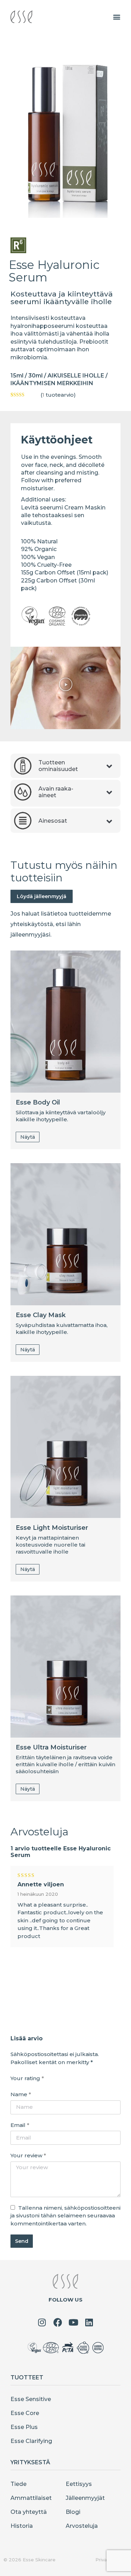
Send (22, 2241)
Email (20, 2125)
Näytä (28, 1137)
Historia (22, 2526)
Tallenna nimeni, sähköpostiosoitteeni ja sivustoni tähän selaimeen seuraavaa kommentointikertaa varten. (65, 2216)
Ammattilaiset (31, 2498)
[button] (66, 684)
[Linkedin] (89, 2322)
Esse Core (25, 2413)
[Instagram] (42, 2322)
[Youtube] (74, 2322)
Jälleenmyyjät (85, 2498)
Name (21, 2094)
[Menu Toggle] (117, 17)
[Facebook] (58, 2322)
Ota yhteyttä (29, 2512)
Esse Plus (24, 2427)
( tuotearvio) (58, 395)
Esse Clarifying (31, 2441)
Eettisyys (79, 2484)
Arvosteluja (82, 2526)
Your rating (27, 2078)
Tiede (19, 2484)
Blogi (73, 2512)
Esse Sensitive (31, 2399)
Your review (28, 2155)
